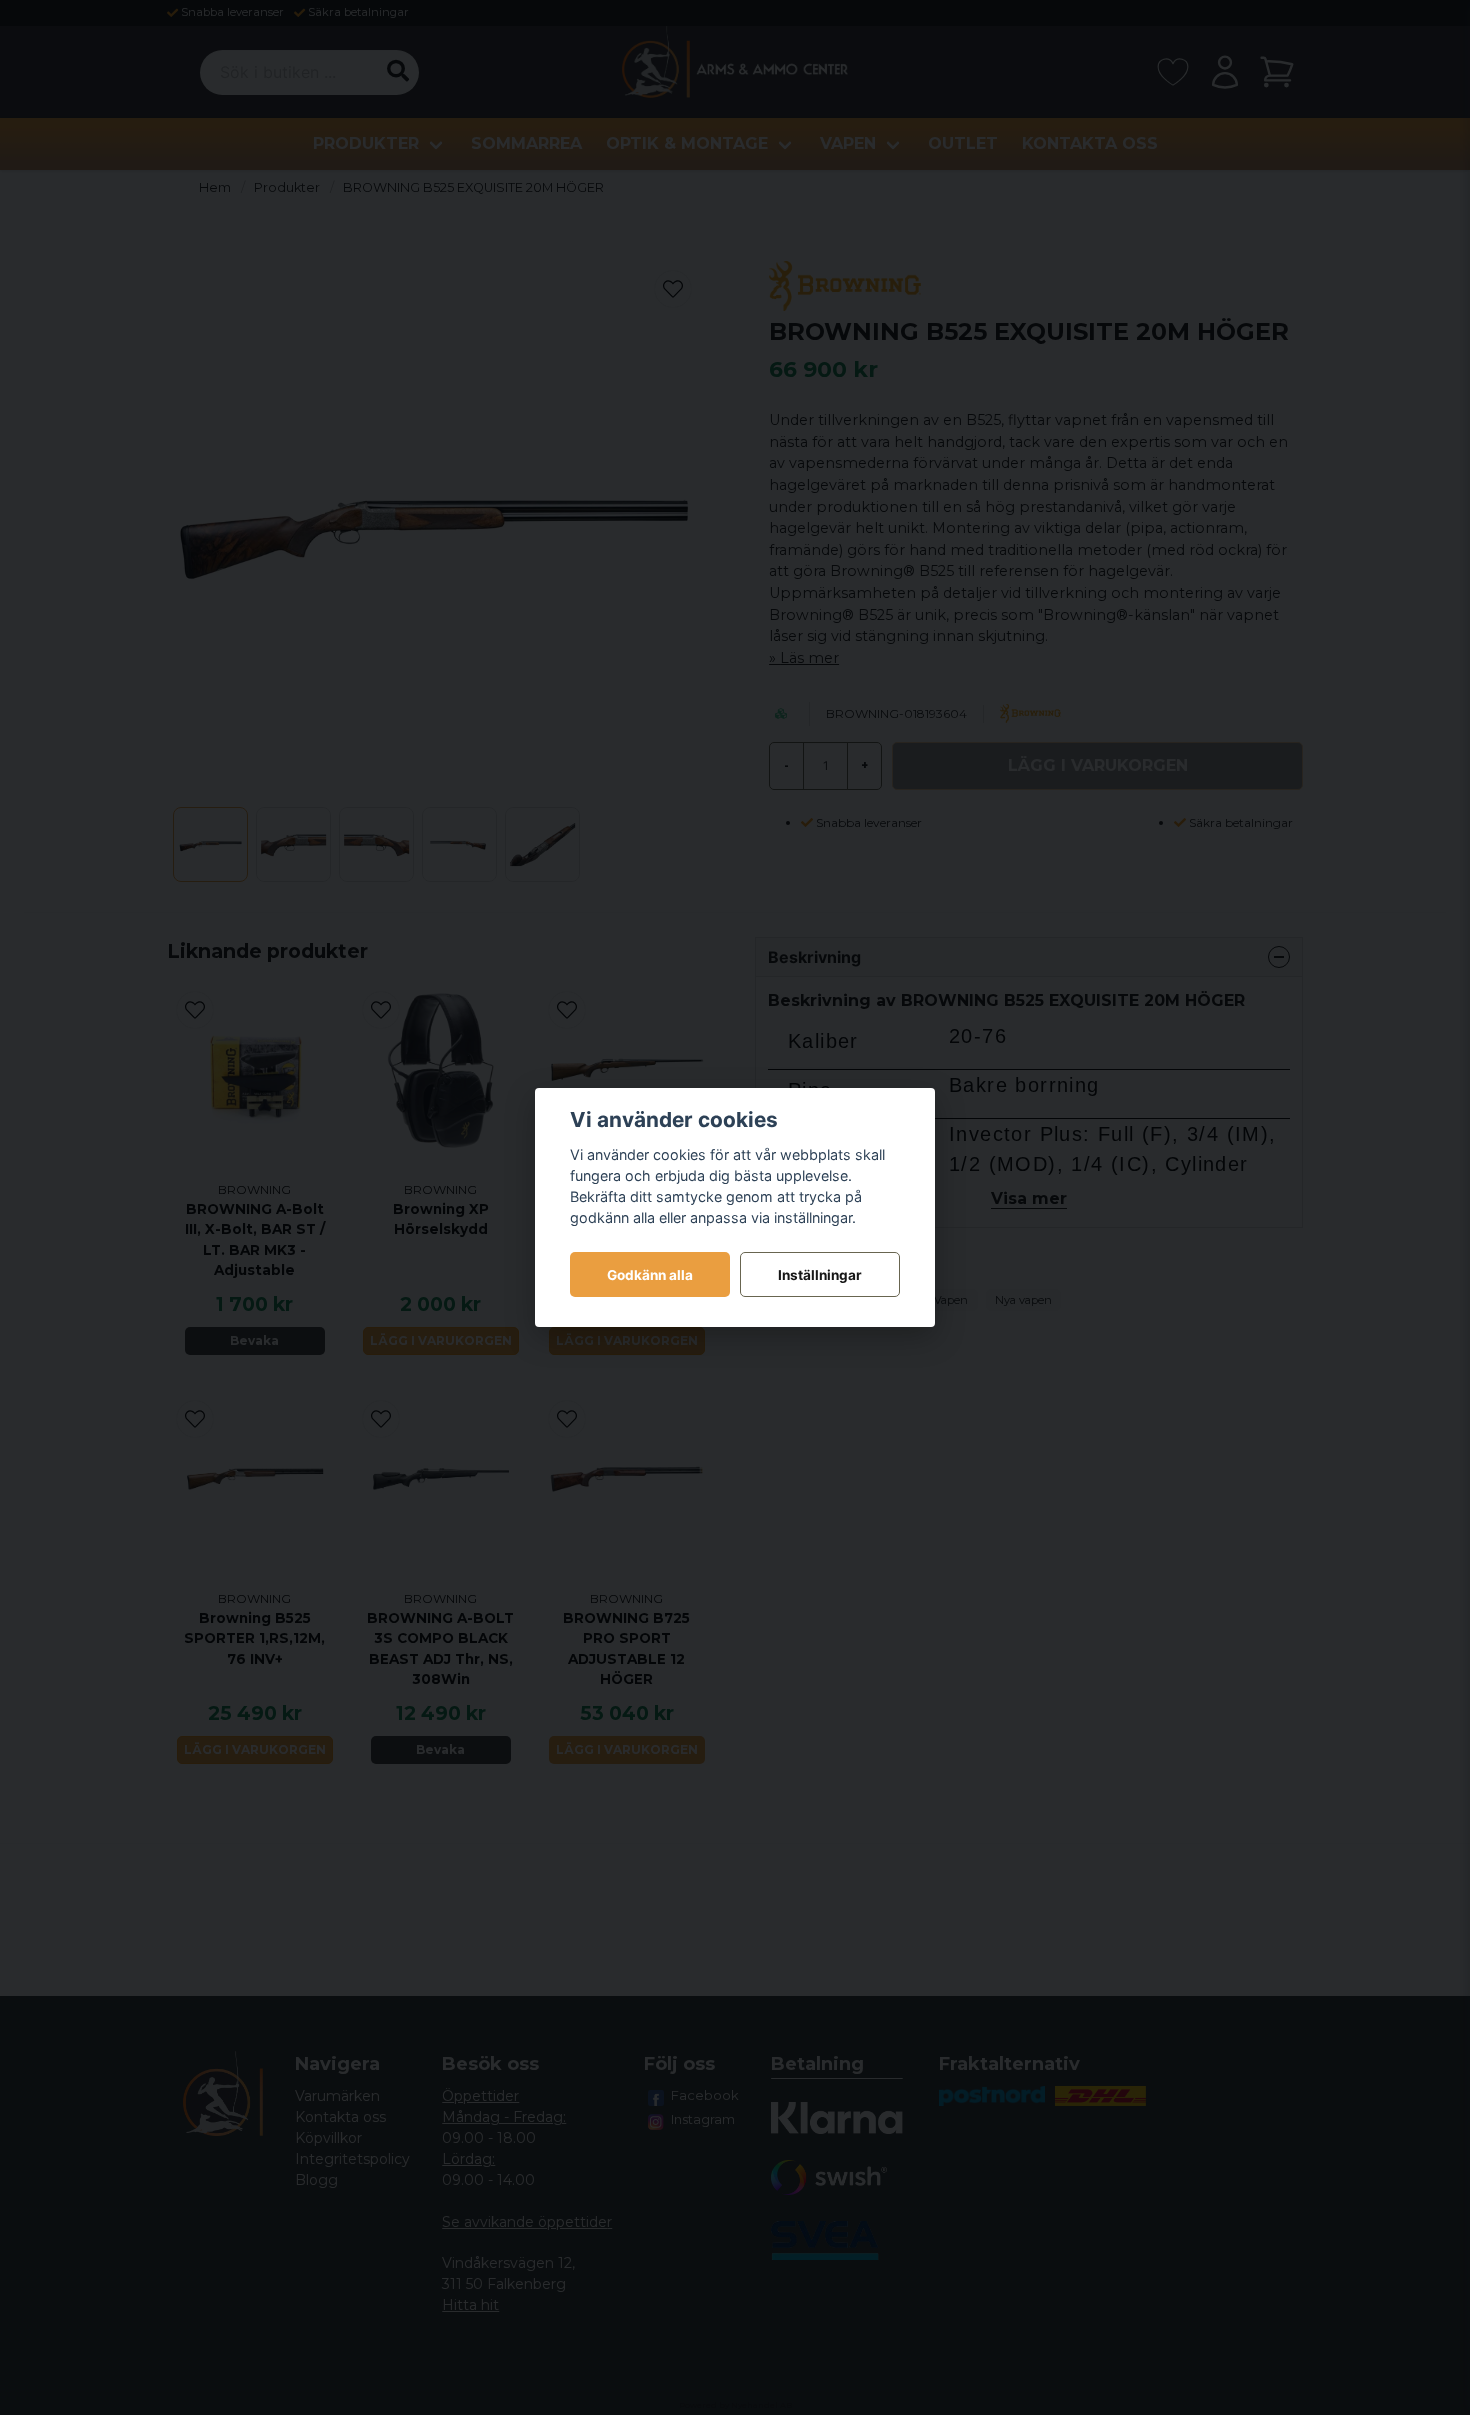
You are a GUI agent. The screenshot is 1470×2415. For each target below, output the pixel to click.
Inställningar (820, 1275)
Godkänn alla (650, 1275)
